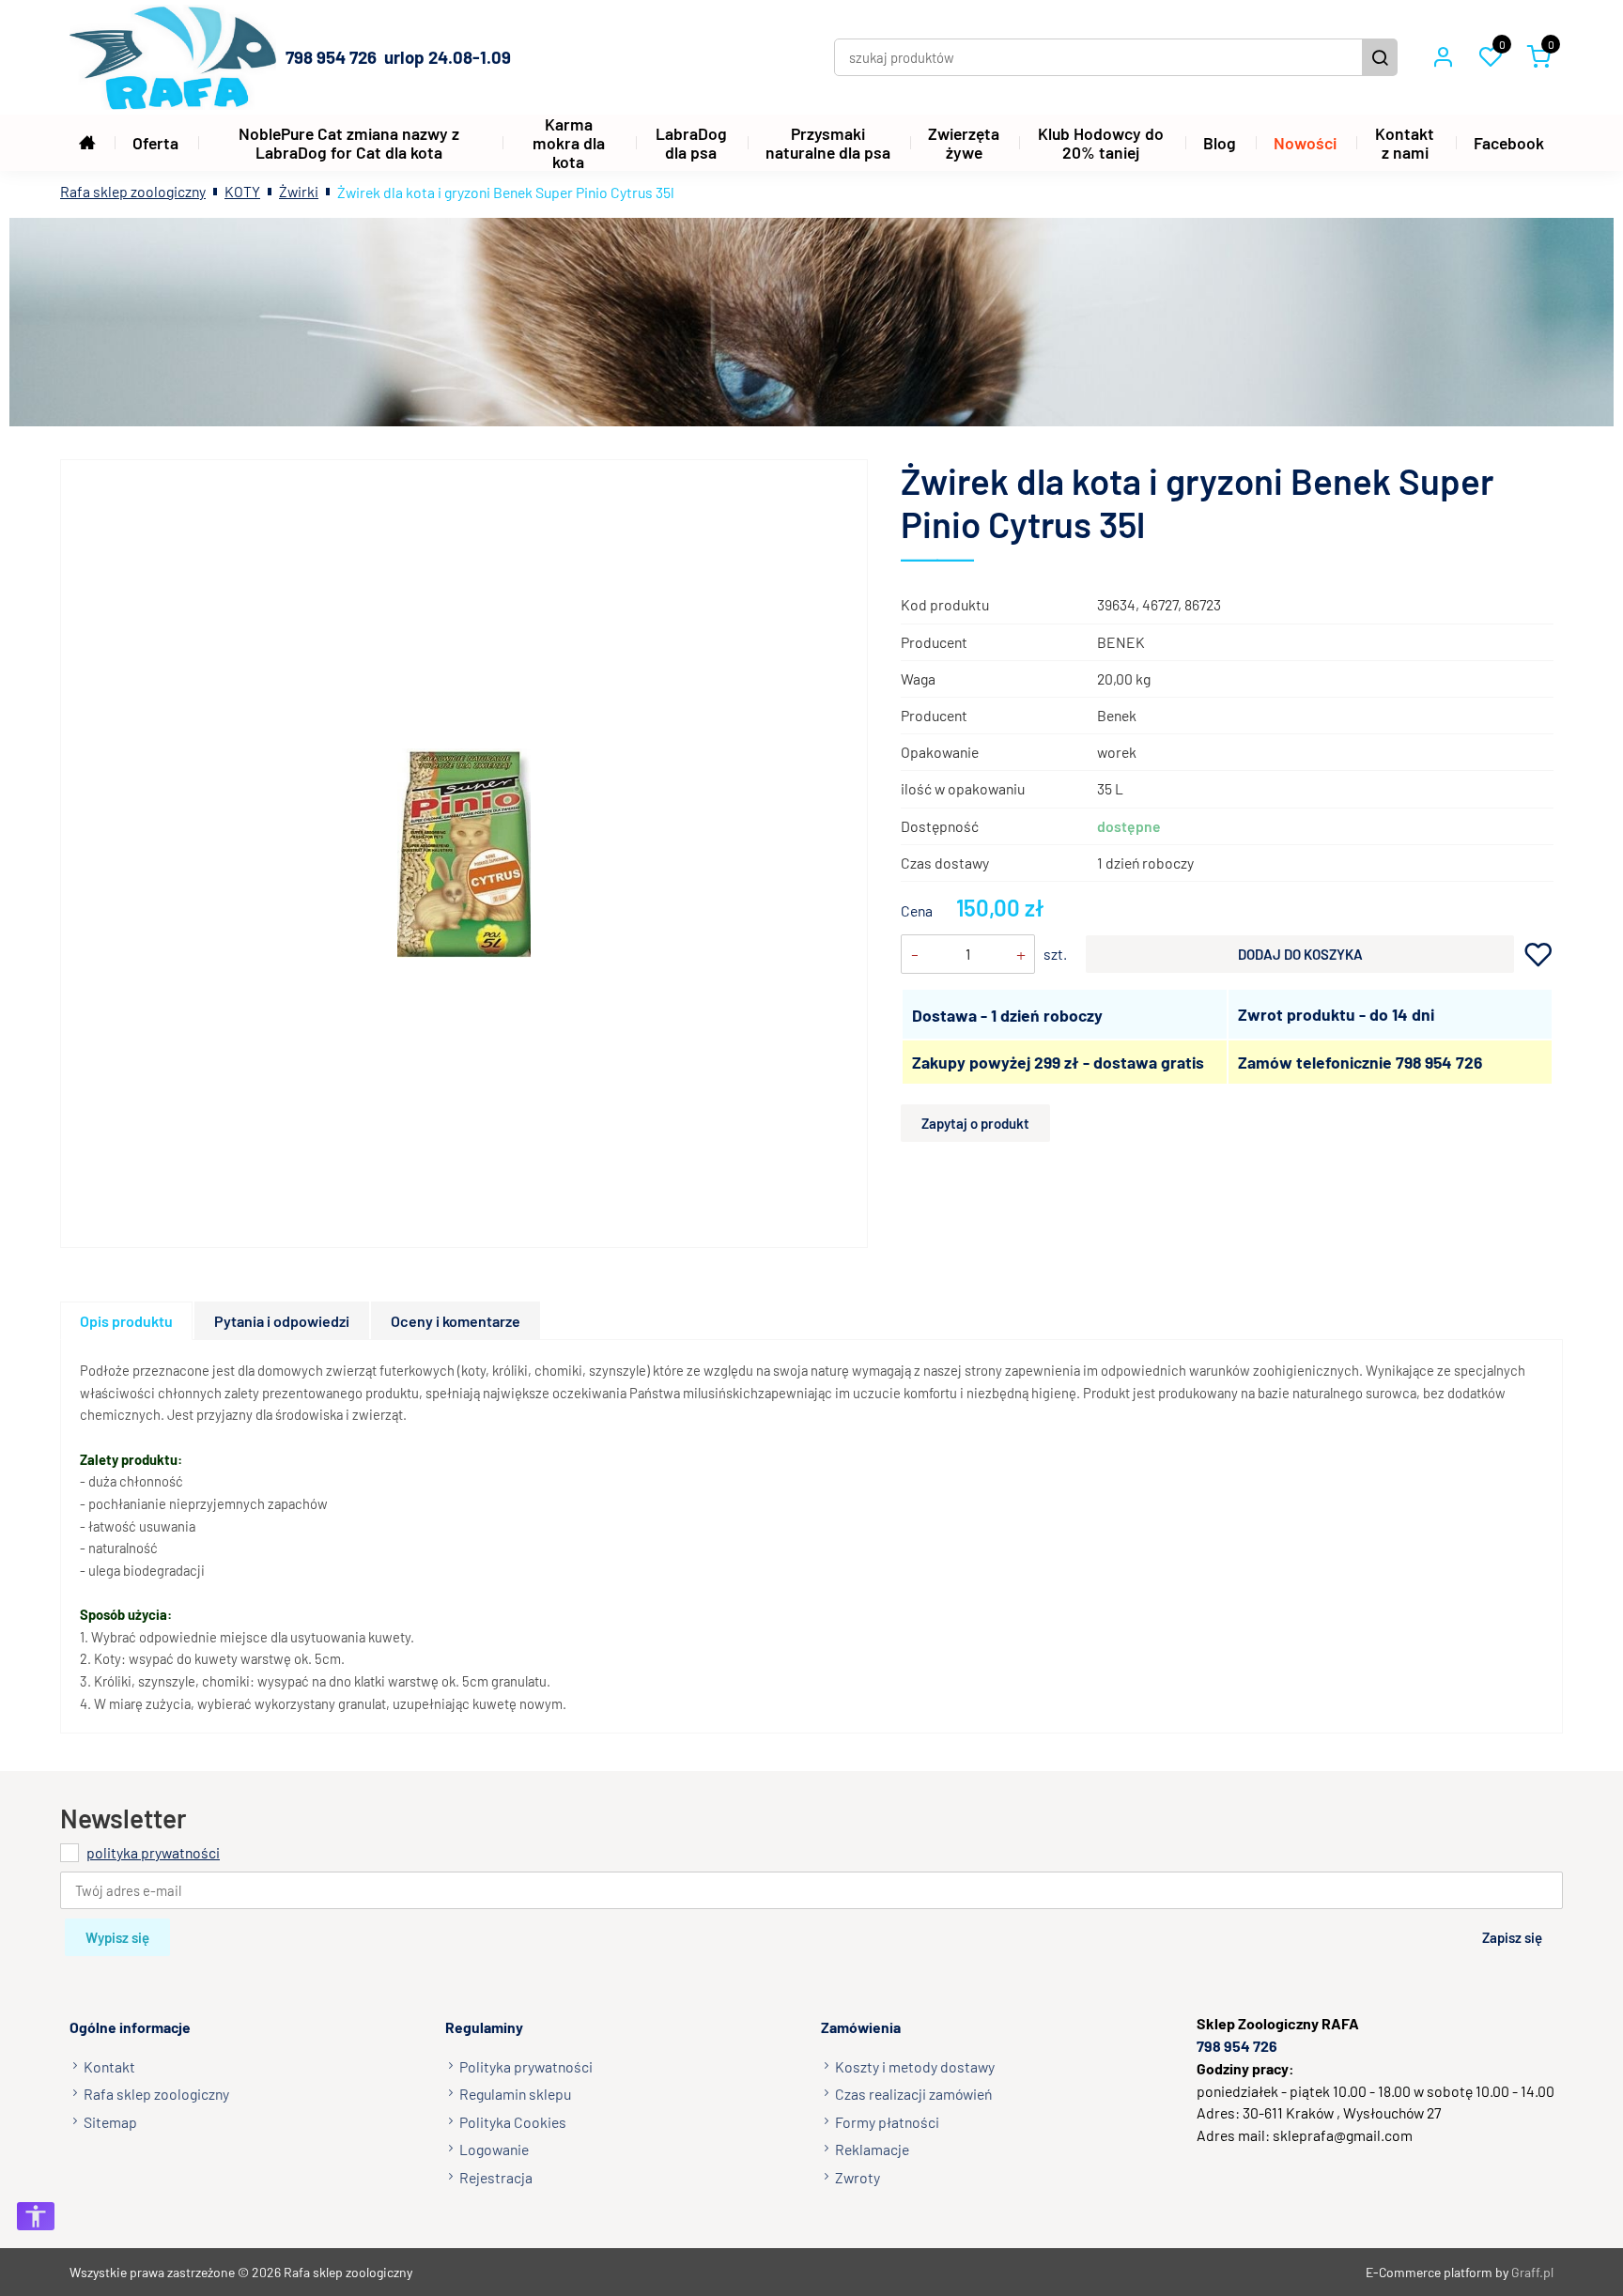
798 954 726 (1439, 1062)
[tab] (127, 1321)
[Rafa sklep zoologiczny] (173, 57)
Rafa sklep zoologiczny (133, 191)
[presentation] (126, 1321)
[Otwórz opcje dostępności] (36, 2216)
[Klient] (1443, 57)
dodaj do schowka (1538, 955)
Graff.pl (1532, 2272)
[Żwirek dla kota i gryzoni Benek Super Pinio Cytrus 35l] (464, 853)
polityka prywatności (153, 1852)
